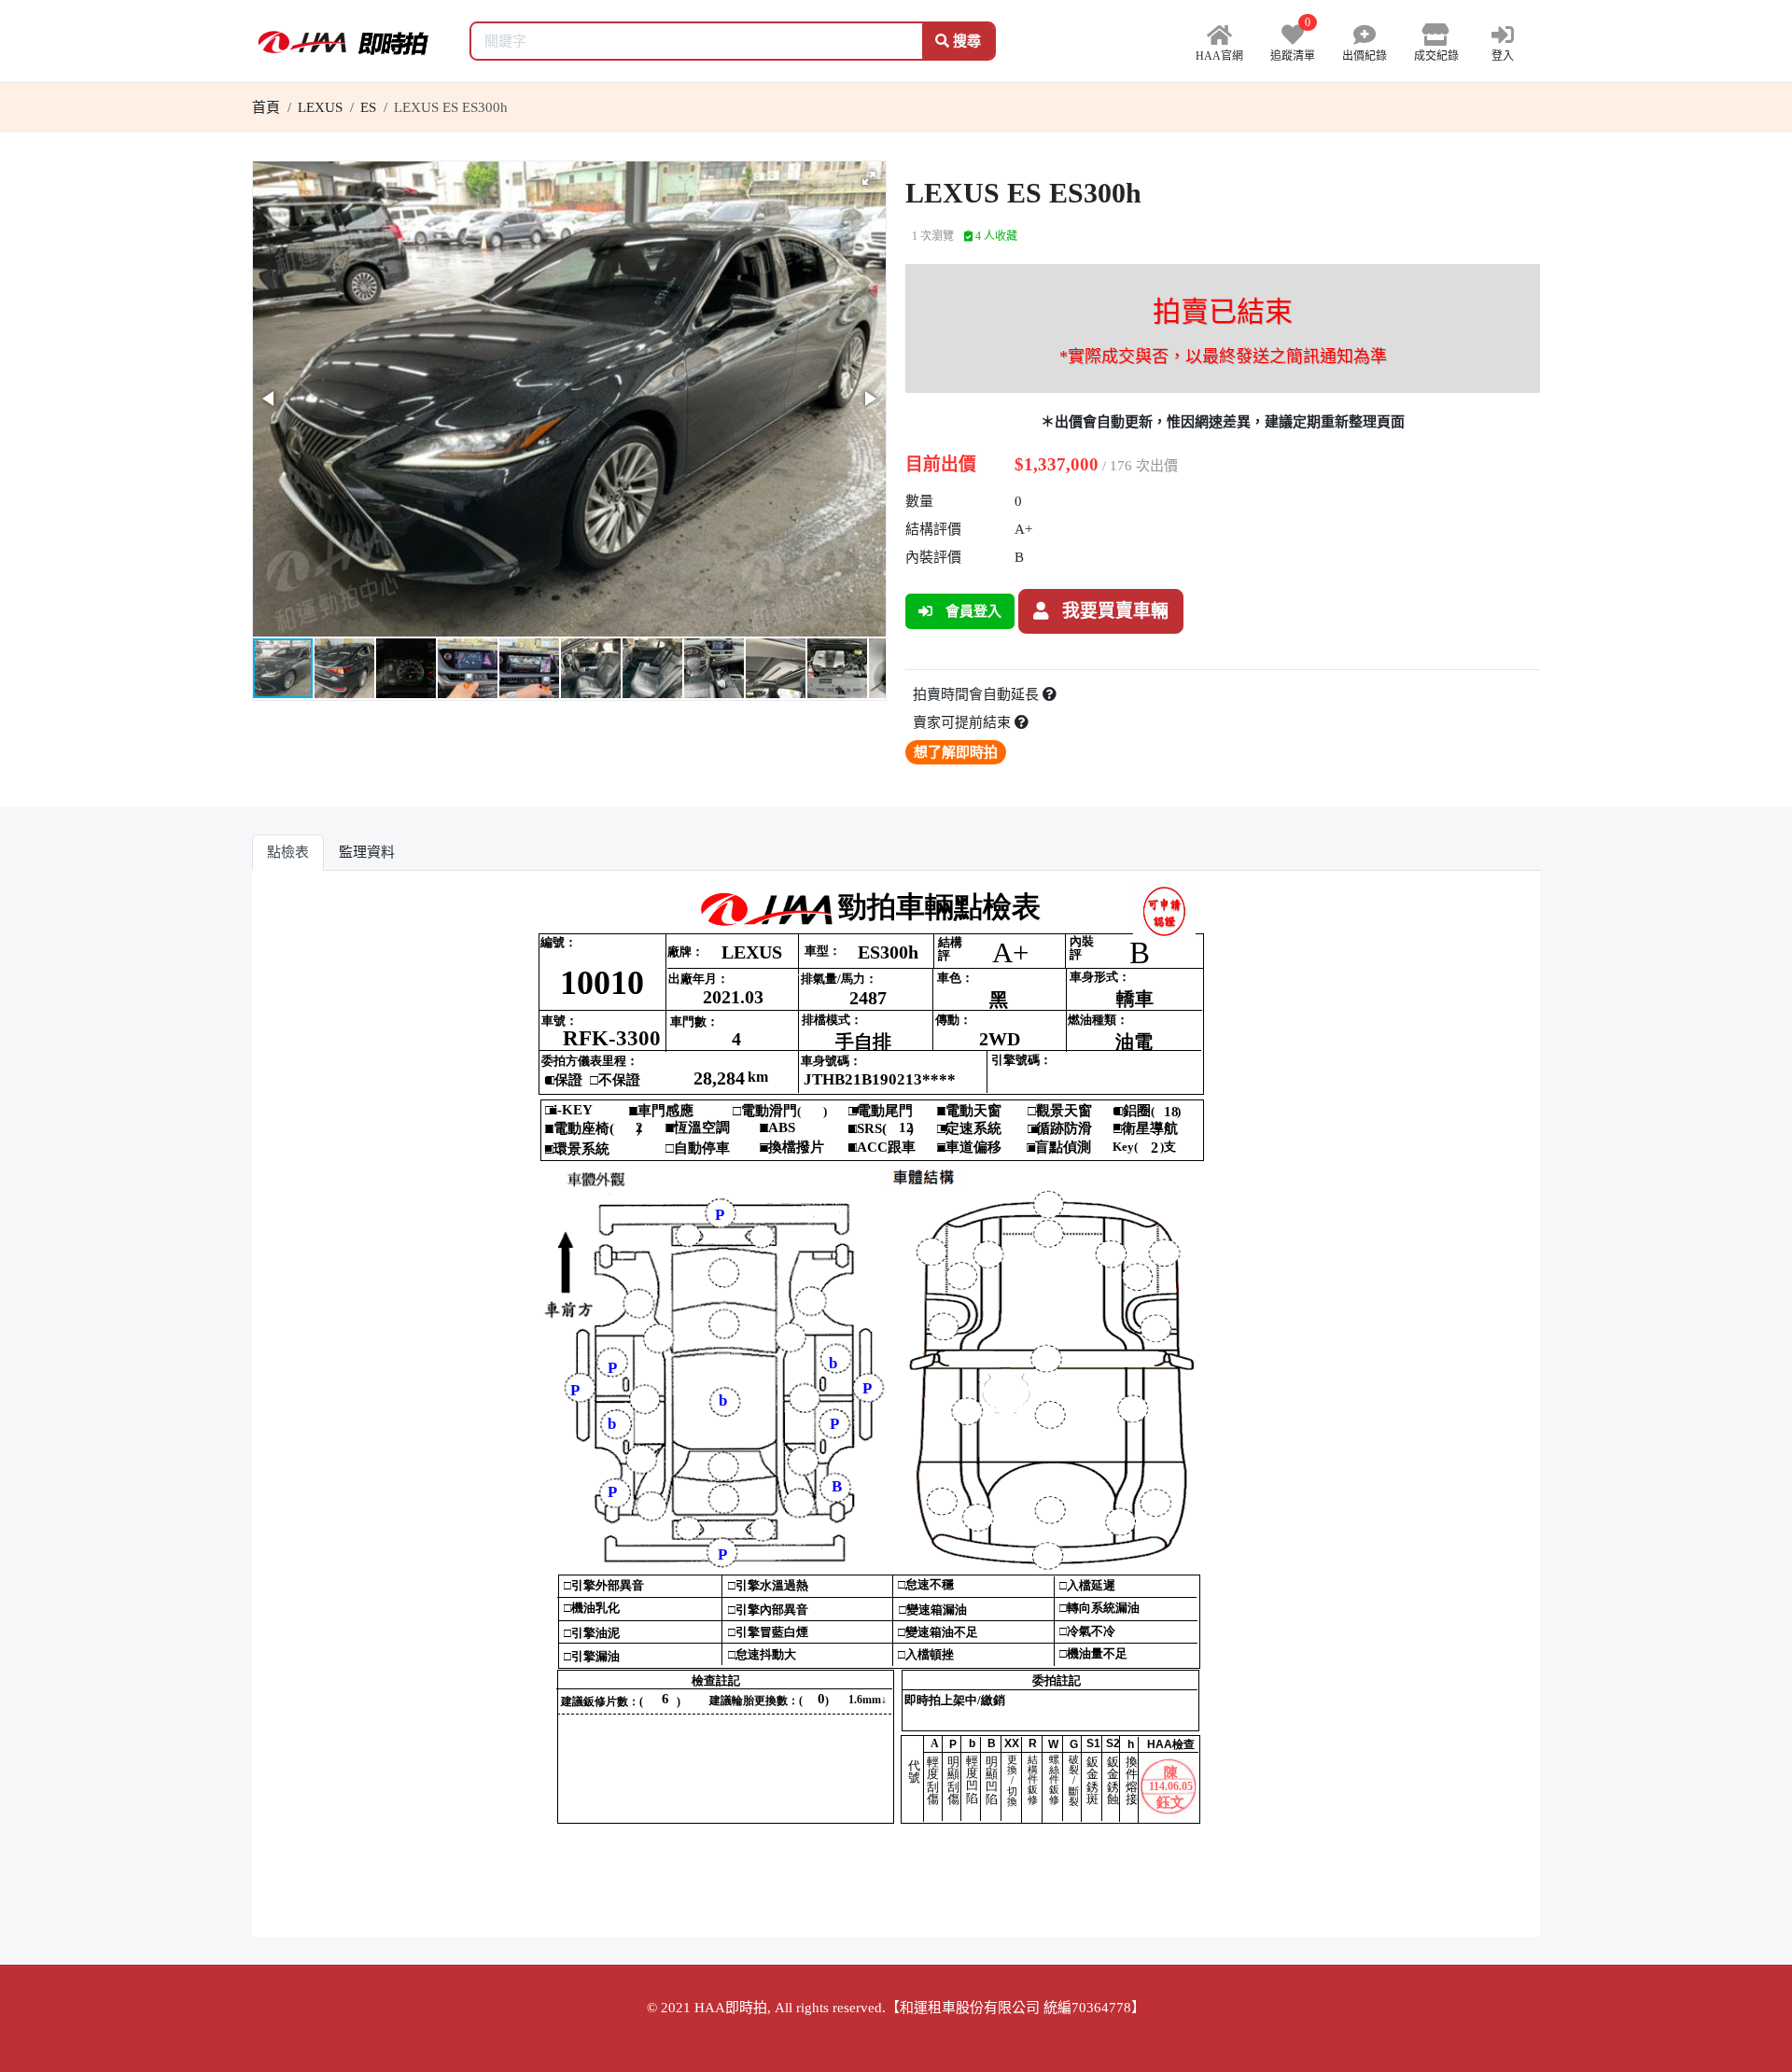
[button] (869, 178)
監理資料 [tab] (367, 852)
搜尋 (965, 41)
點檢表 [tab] (288, 852)
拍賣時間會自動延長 (978, 694)
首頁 (266, 107)
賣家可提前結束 (964, 722)
